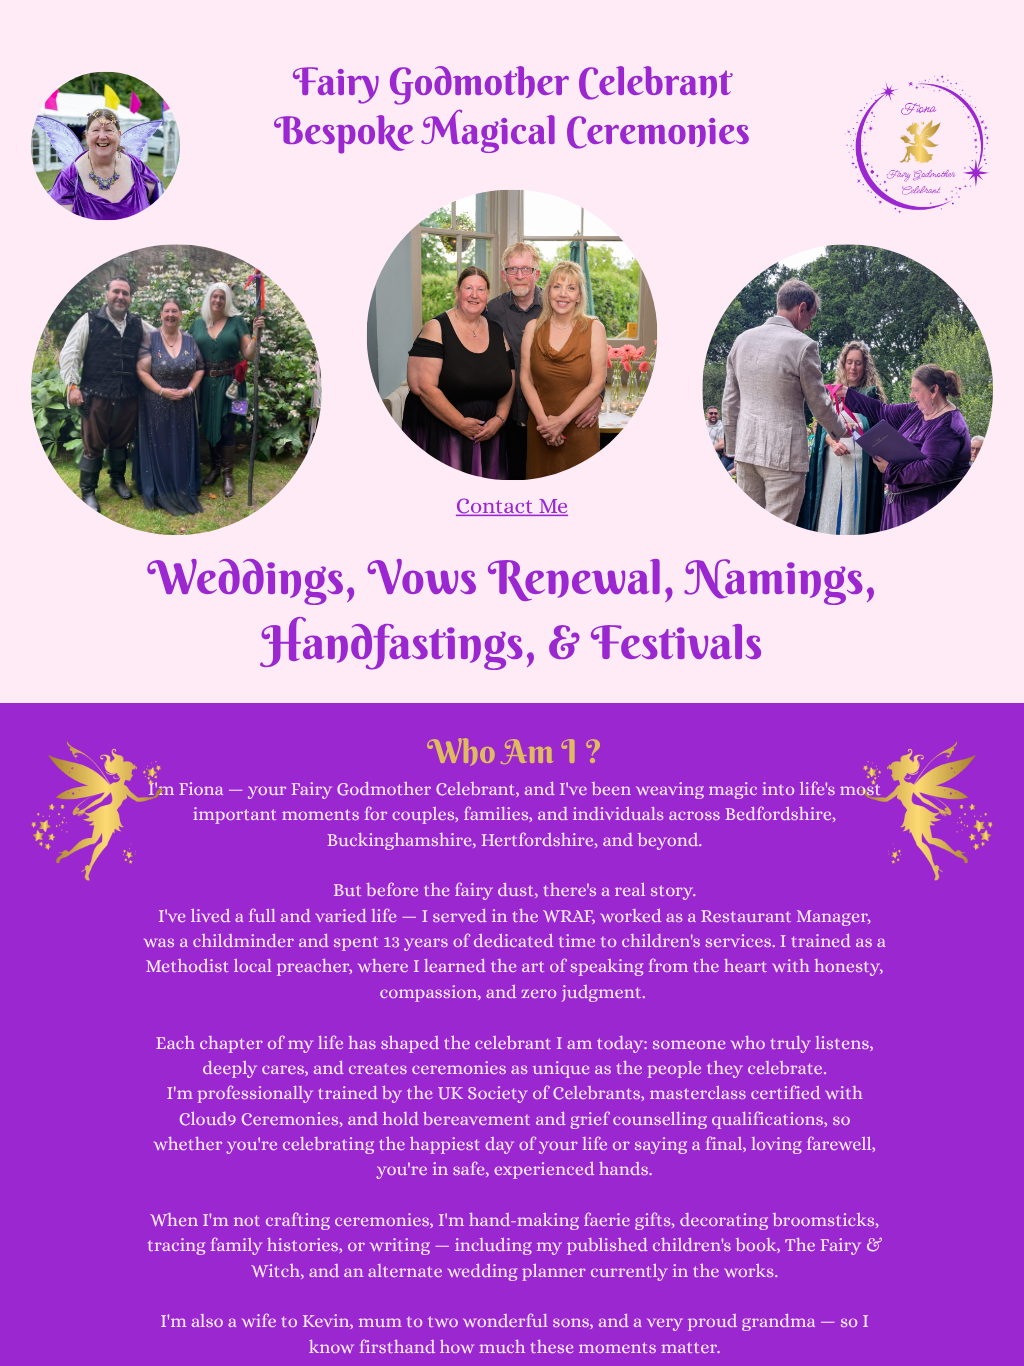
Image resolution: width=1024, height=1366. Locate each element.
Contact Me (512, 505)
